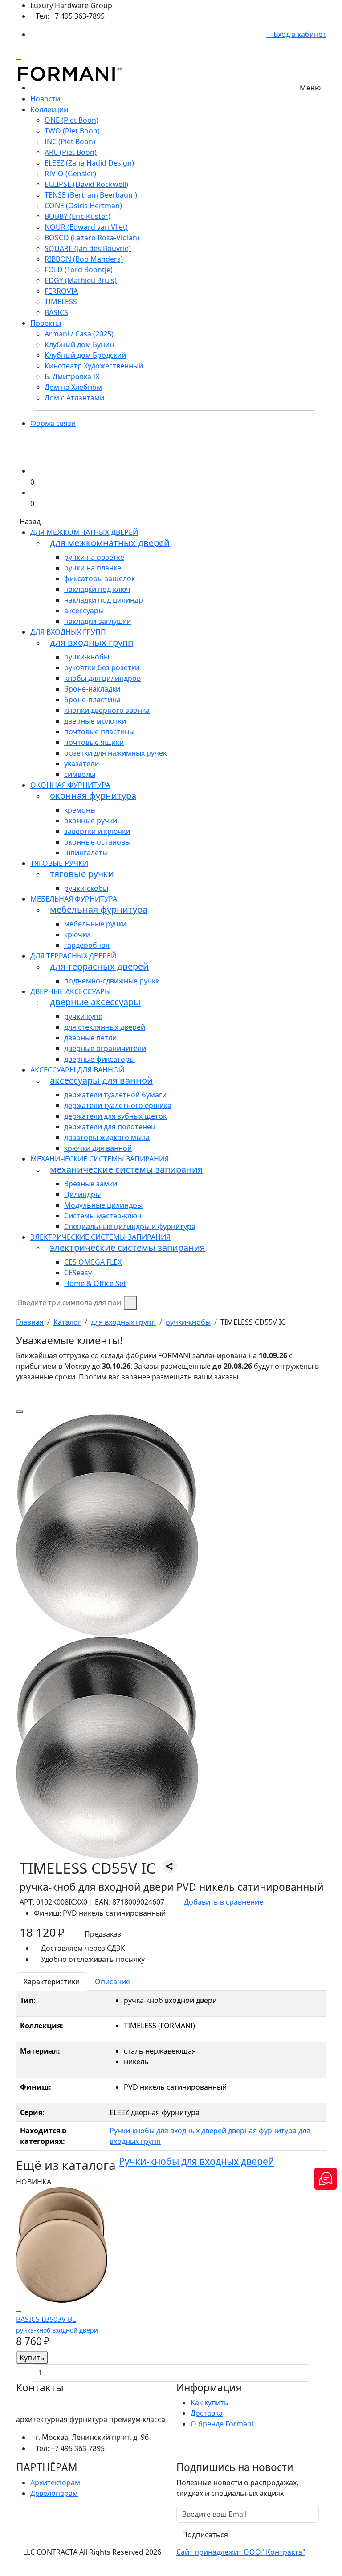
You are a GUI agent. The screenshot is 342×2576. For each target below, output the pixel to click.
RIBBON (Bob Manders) (84, 259)
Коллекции (49, 109)
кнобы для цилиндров (102, 678)
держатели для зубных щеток (115, 1116)
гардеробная (87, 945)
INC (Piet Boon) (70, 142)
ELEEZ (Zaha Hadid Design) (89, 163)
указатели (81, 764)
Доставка (207, 2413)
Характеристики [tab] (52, 1982)
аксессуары (84, 611)
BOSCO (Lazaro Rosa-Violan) (92, 238)
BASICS (56, 312)
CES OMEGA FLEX (93, 1262)
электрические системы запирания (100, 1237)
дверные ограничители (105, 1048)
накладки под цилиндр (104, 600)
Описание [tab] (112, 1982)
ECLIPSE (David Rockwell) (86, 184)
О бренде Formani (222, 2424)
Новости (45, 99)
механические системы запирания (100, 1159)
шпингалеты (86, 853)
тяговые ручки (59, 863)
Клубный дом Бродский (85, 355)
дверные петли (90, 1038)
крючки (77, 934)
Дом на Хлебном (73, 387)
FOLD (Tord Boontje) (79, 270)
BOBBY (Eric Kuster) (77, 216)
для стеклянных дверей (105, 1027)
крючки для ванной (98, 1148)
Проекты (46, 323)
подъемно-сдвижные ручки (112, 981)
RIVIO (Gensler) (70, 174)
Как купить (210, 2402)
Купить (32, 2358)
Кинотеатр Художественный (94, 366)
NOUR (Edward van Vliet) (86, 227)
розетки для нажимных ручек (115, 753)
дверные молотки (95, 721)
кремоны (80, 810)
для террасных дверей (73, 956)
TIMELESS (61, 302)
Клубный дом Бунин (79, 344)
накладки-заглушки (98, 621)
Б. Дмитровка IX (72, 376)
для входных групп (68, 632)
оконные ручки (91, 821)
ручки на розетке (94, 557)
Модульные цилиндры (103, 1205)
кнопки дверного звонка (107, 710)
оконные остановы (97, 842)
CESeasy (78, 1273)
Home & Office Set (95, 1283)
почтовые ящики (94, 742)
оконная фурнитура (70, 785)
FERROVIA (61, 291)
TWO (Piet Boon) (72, 131)
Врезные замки (91, 1184)
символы (80, 774)
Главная (30, 1322)
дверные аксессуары (71, 991)
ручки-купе (83, 1016)
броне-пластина (92, 700)
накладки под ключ (97, 589)
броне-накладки (92, 689)
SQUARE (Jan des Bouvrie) (88, 248)
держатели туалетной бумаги (115, 1095)
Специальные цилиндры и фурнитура (130, 1226)
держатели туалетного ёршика (118, 1105)
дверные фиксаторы (100, 1059)
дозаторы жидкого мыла (107, 1137)
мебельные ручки (95, 924)
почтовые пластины (99, 732)
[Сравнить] (19, 2308)
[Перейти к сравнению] (33, 471)
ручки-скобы (86, 888)
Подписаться (205, 2535)
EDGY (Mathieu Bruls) (81, 280)
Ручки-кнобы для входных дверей (168, 2131)
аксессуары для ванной (77, 1070)
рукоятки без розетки (102, 667)
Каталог (67, 1322)
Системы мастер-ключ (103, 1216)
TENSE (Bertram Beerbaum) (91, 195)
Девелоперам (54, 2493)
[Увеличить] (20, 1411)
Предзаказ (103, 1934)
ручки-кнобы (87, 657)
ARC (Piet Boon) (71, 152)
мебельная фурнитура (74, 899)
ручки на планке (93, 568)
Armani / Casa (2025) (79, 334)
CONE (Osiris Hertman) (83, 206)
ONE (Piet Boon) (71, 120)
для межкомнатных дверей (84, 532)
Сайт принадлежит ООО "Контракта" (241, 2552)
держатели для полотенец (110, 1127)
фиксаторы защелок (100, 578)
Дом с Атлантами (74, 398)
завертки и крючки (97, 831)
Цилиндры (82, 1194)
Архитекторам (55, 2483)
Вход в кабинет (299, 34)
